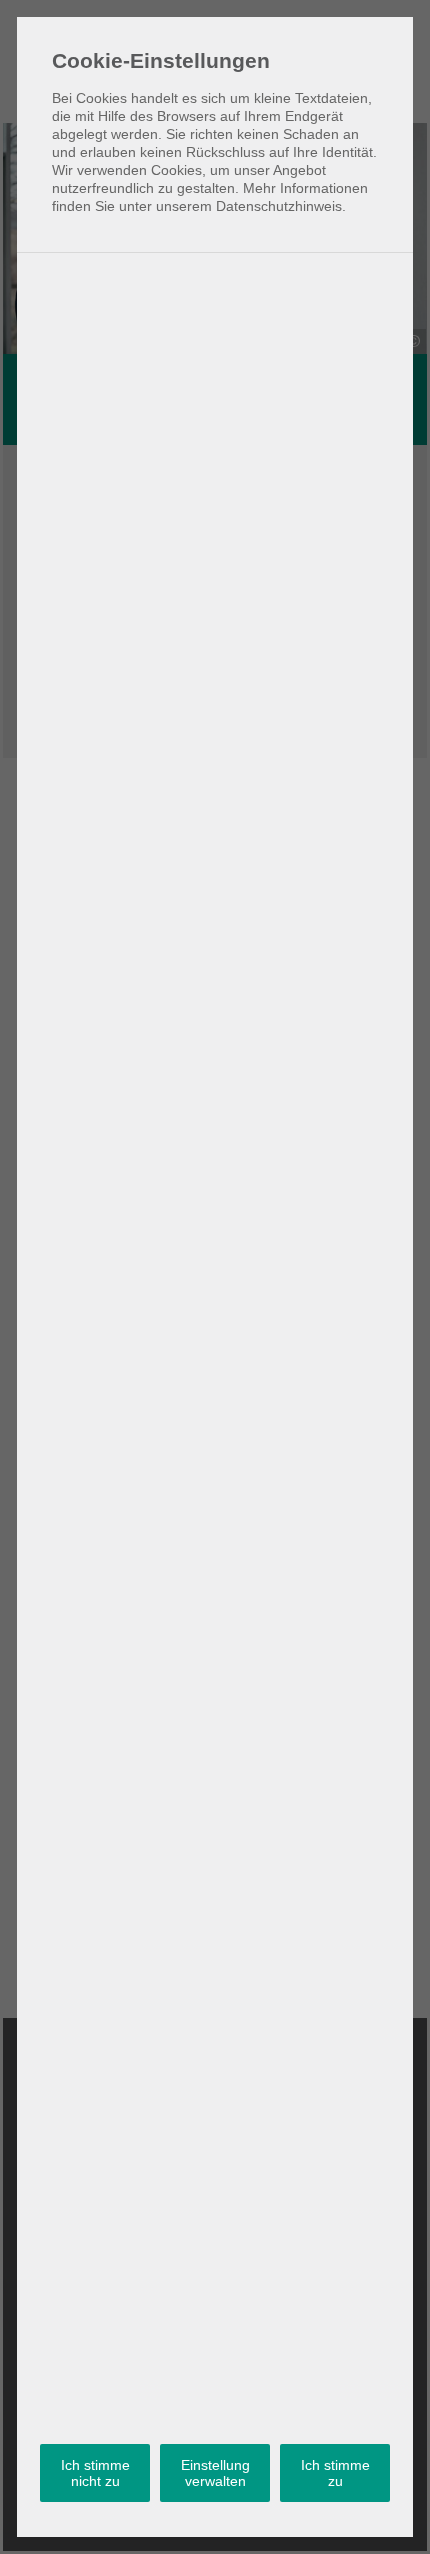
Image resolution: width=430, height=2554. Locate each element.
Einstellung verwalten (215, 2473)
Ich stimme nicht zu (95, 2473)
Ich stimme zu (335, 2473)
